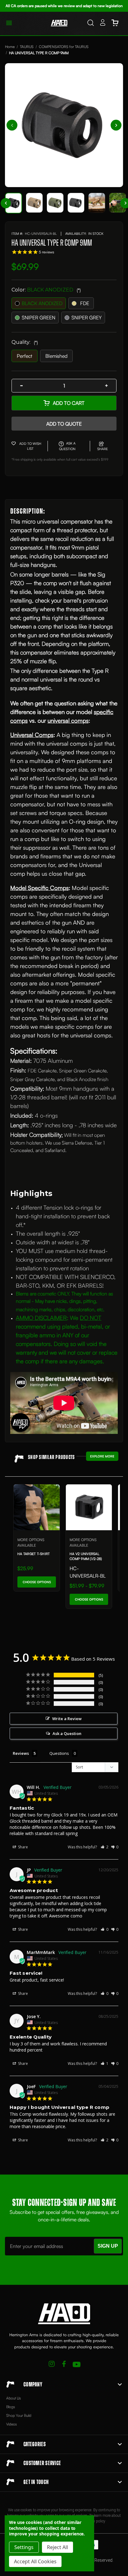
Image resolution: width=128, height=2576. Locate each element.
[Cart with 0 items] (115, 24)
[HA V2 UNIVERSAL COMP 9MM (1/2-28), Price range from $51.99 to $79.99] (89, 1507)
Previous (12, 125)
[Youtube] (77, 2365)
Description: (28, 511)
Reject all (57, 2547)
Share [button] (23, 1847)
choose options (37, 1582)
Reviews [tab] (21, 1753)
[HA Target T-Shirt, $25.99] (37, 1507)
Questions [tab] (59, 1753)
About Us (14, 2398)
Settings (24, 2547)
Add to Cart (69, 403)
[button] (105, 1847)
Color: (46, 290)
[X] (52, 2365)
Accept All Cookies (35, 2561)
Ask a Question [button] (67, 1733)
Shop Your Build (19, 2415)
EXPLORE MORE (102, 1456)
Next (116, 125)
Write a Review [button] (67, 1719)
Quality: (25, 342)
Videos (11, 2424)
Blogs (11, 2407)
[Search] (91, 24)
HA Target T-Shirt (34, 1554)
